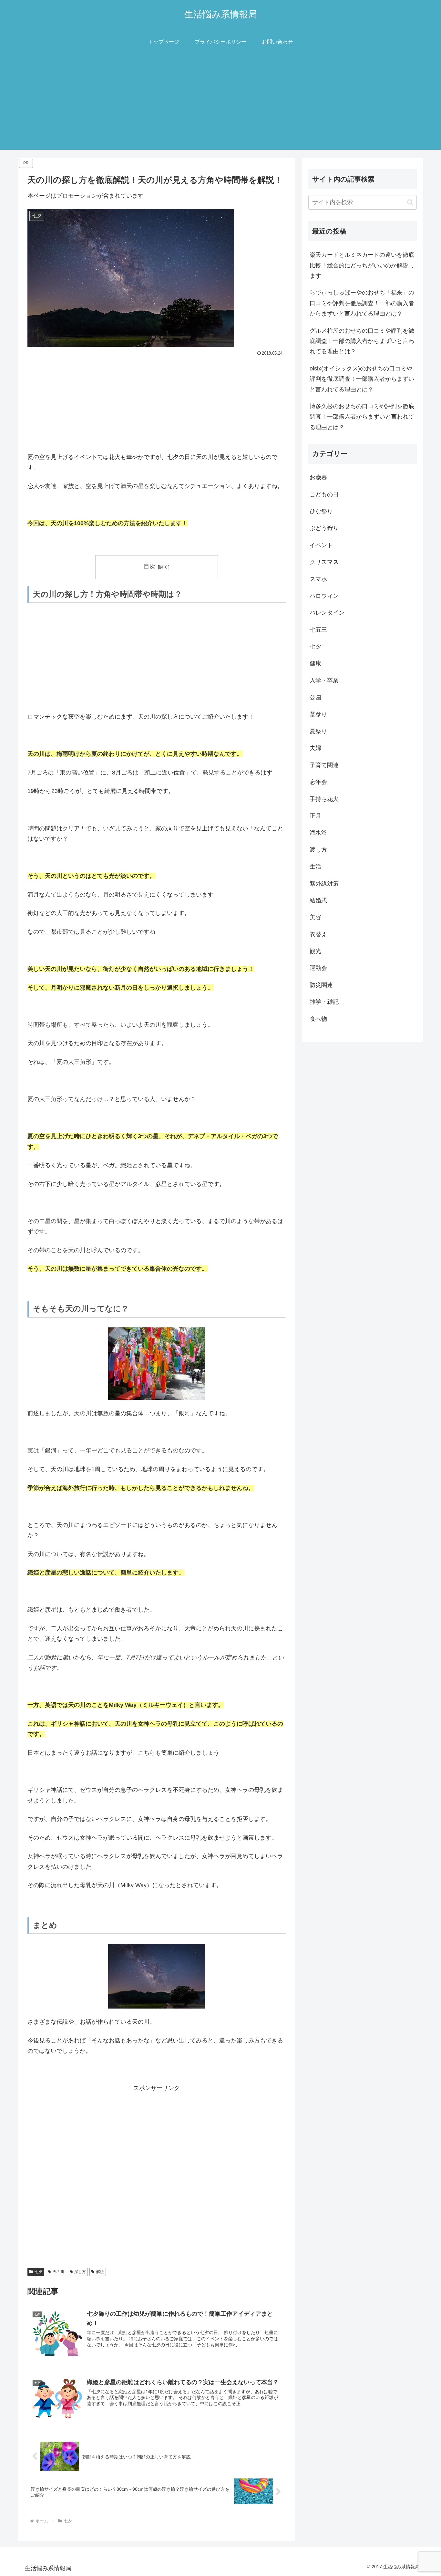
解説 (100, 2272)
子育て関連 (324, 765)
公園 (315, 697)
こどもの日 (324, 494)
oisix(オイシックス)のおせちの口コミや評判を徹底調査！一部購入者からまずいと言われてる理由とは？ (362, 379)
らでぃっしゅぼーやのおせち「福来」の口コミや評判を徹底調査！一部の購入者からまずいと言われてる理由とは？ (362, 303)
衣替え (318, 934)
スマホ (318, 579)
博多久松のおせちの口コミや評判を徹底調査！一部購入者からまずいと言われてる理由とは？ (362, 417)
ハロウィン (324, 596)
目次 (149, 566)
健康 (315, 663)
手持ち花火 (324, 799)
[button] (410, 202)
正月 (315, 816)
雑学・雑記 (324, 1002)
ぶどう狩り (324, 528)
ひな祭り (321, 511)
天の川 (58, 2272)
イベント (321, 545)
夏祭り (318, 731)
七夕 (38, 2272)
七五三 (318, 630)
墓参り (318, 714)
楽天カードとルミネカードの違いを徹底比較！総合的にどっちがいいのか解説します (362, 265)
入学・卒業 (324, 680)
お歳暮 (318, 477)
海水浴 (318, 833)
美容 (315, 917)
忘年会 (318, 782)
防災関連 (321, 985)
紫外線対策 (324, 884)
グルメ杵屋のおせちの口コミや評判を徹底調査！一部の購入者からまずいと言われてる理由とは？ (362, 341)
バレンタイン (327, 613)
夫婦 (315, 748)
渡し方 (318, 850)
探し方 (80, 2272)
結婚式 (318, 900)
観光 (315, 951)
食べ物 (318, 1019)
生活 (315, 867)
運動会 (318, 968)
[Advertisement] (221, 105)
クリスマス (324, 562)
